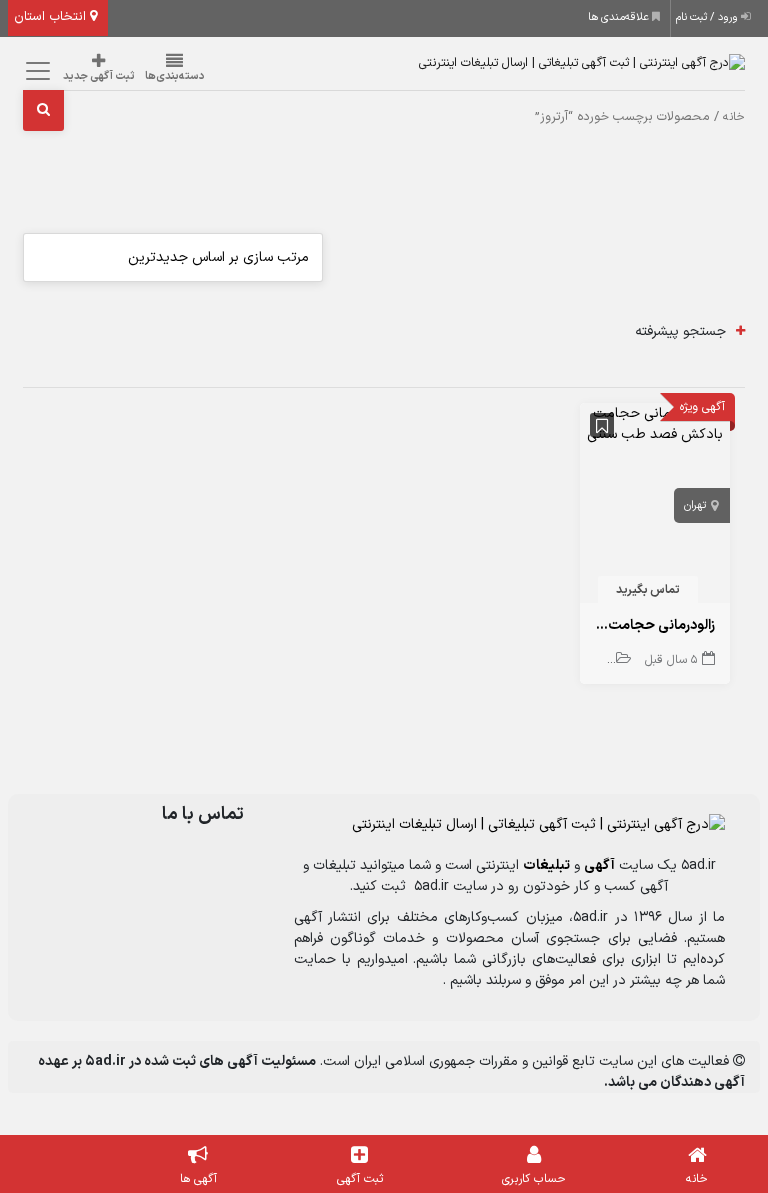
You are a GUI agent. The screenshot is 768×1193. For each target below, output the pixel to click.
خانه (734, 117)
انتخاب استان (52, 17)
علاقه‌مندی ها (620, 17)
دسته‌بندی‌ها (175, 76)
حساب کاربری (534, 1179)
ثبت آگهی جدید (99, 76)
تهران (695, 505)
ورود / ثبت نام (708, 17)
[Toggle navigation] (35, 70)
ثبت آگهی (360, 1179)
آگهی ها (198, 1179)
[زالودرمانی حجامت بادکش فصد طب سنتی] (655, 423)
